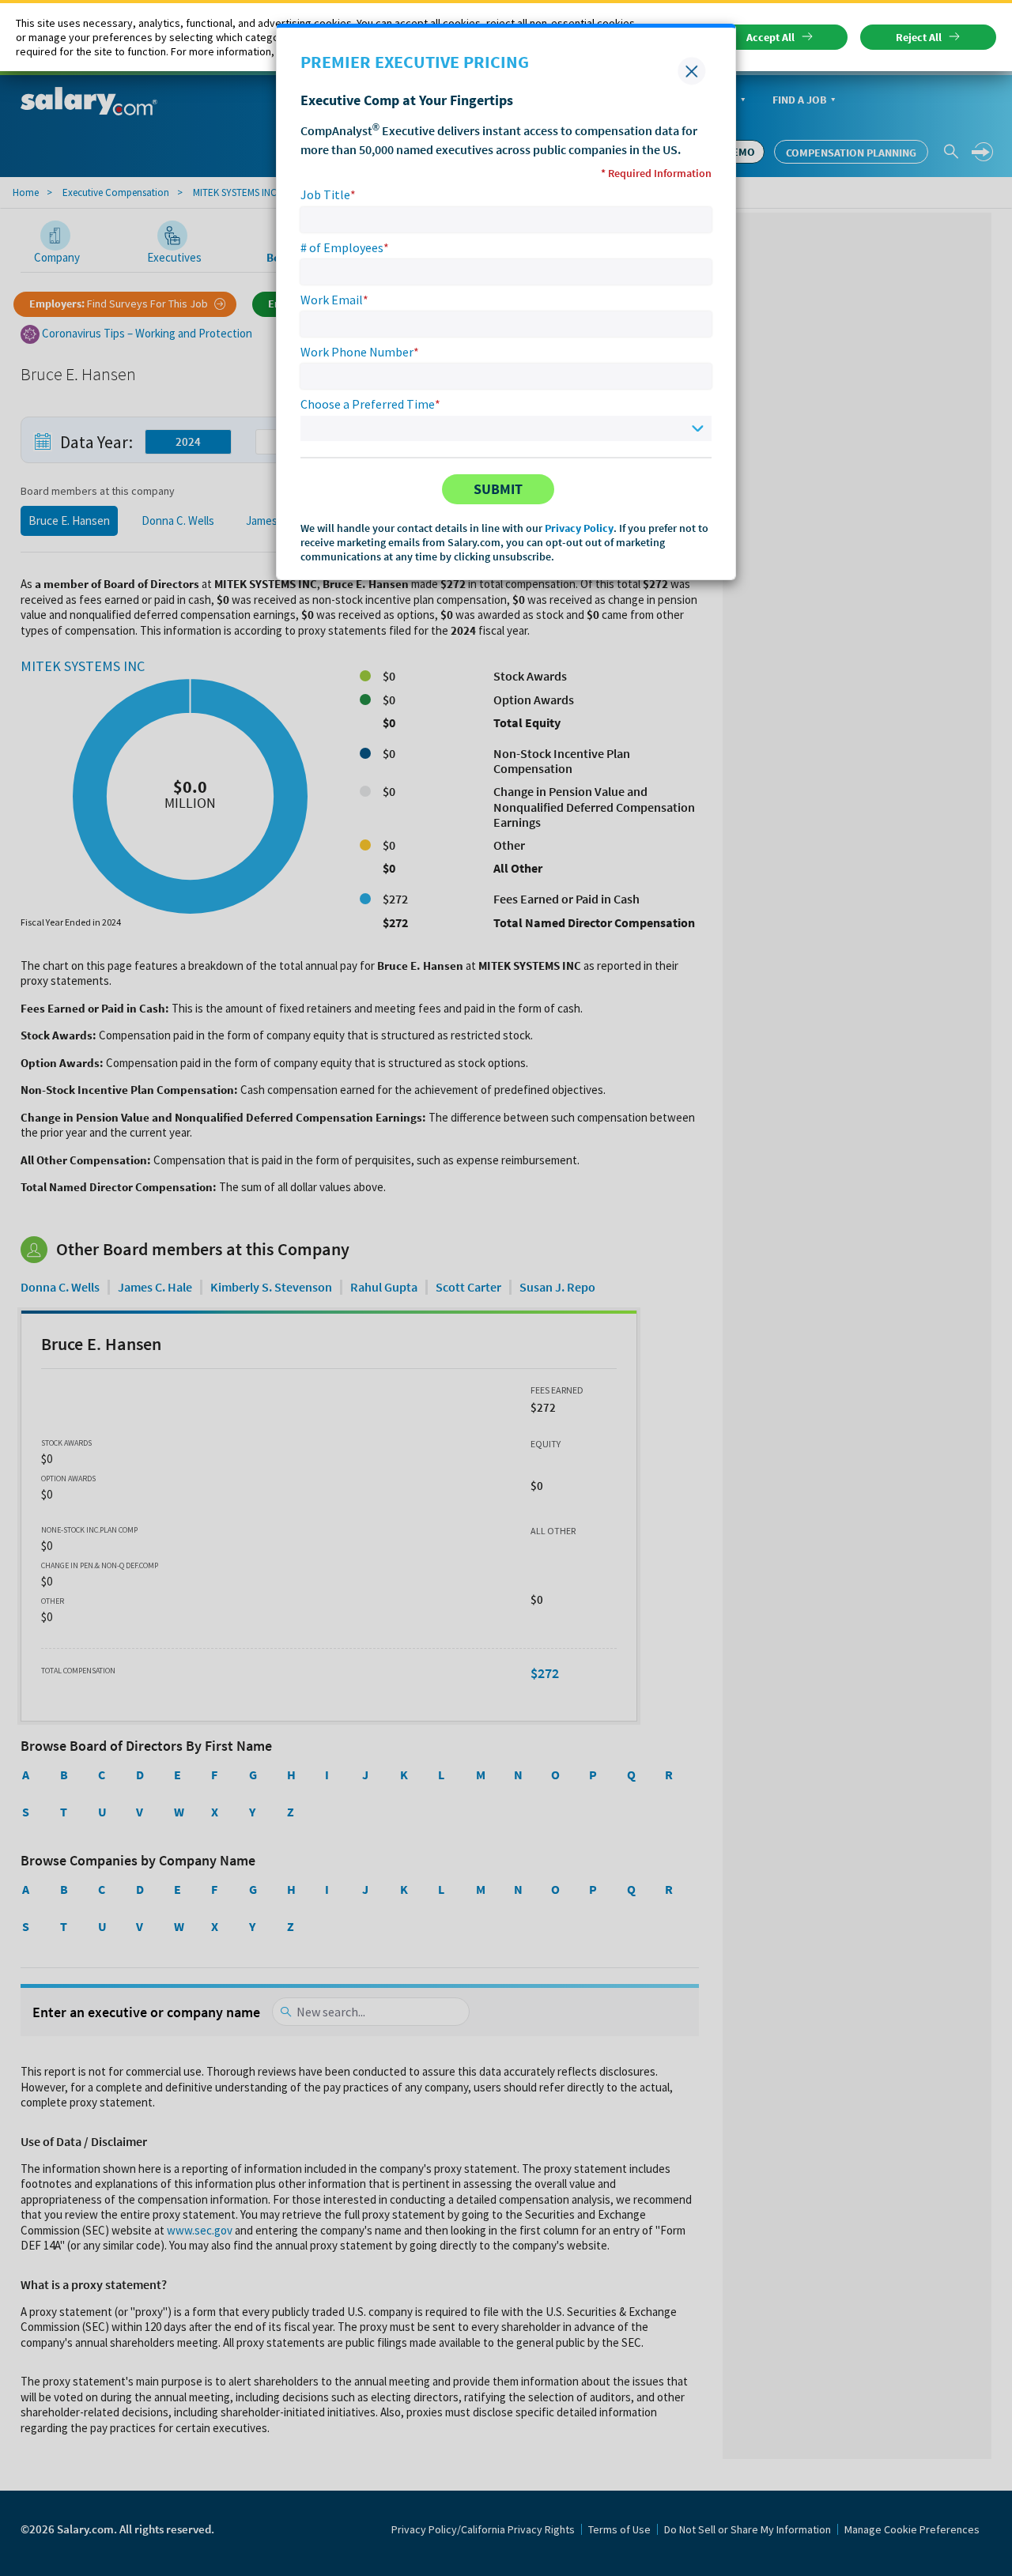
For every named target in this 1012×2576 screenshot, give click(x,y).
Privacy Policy (579, 528)
